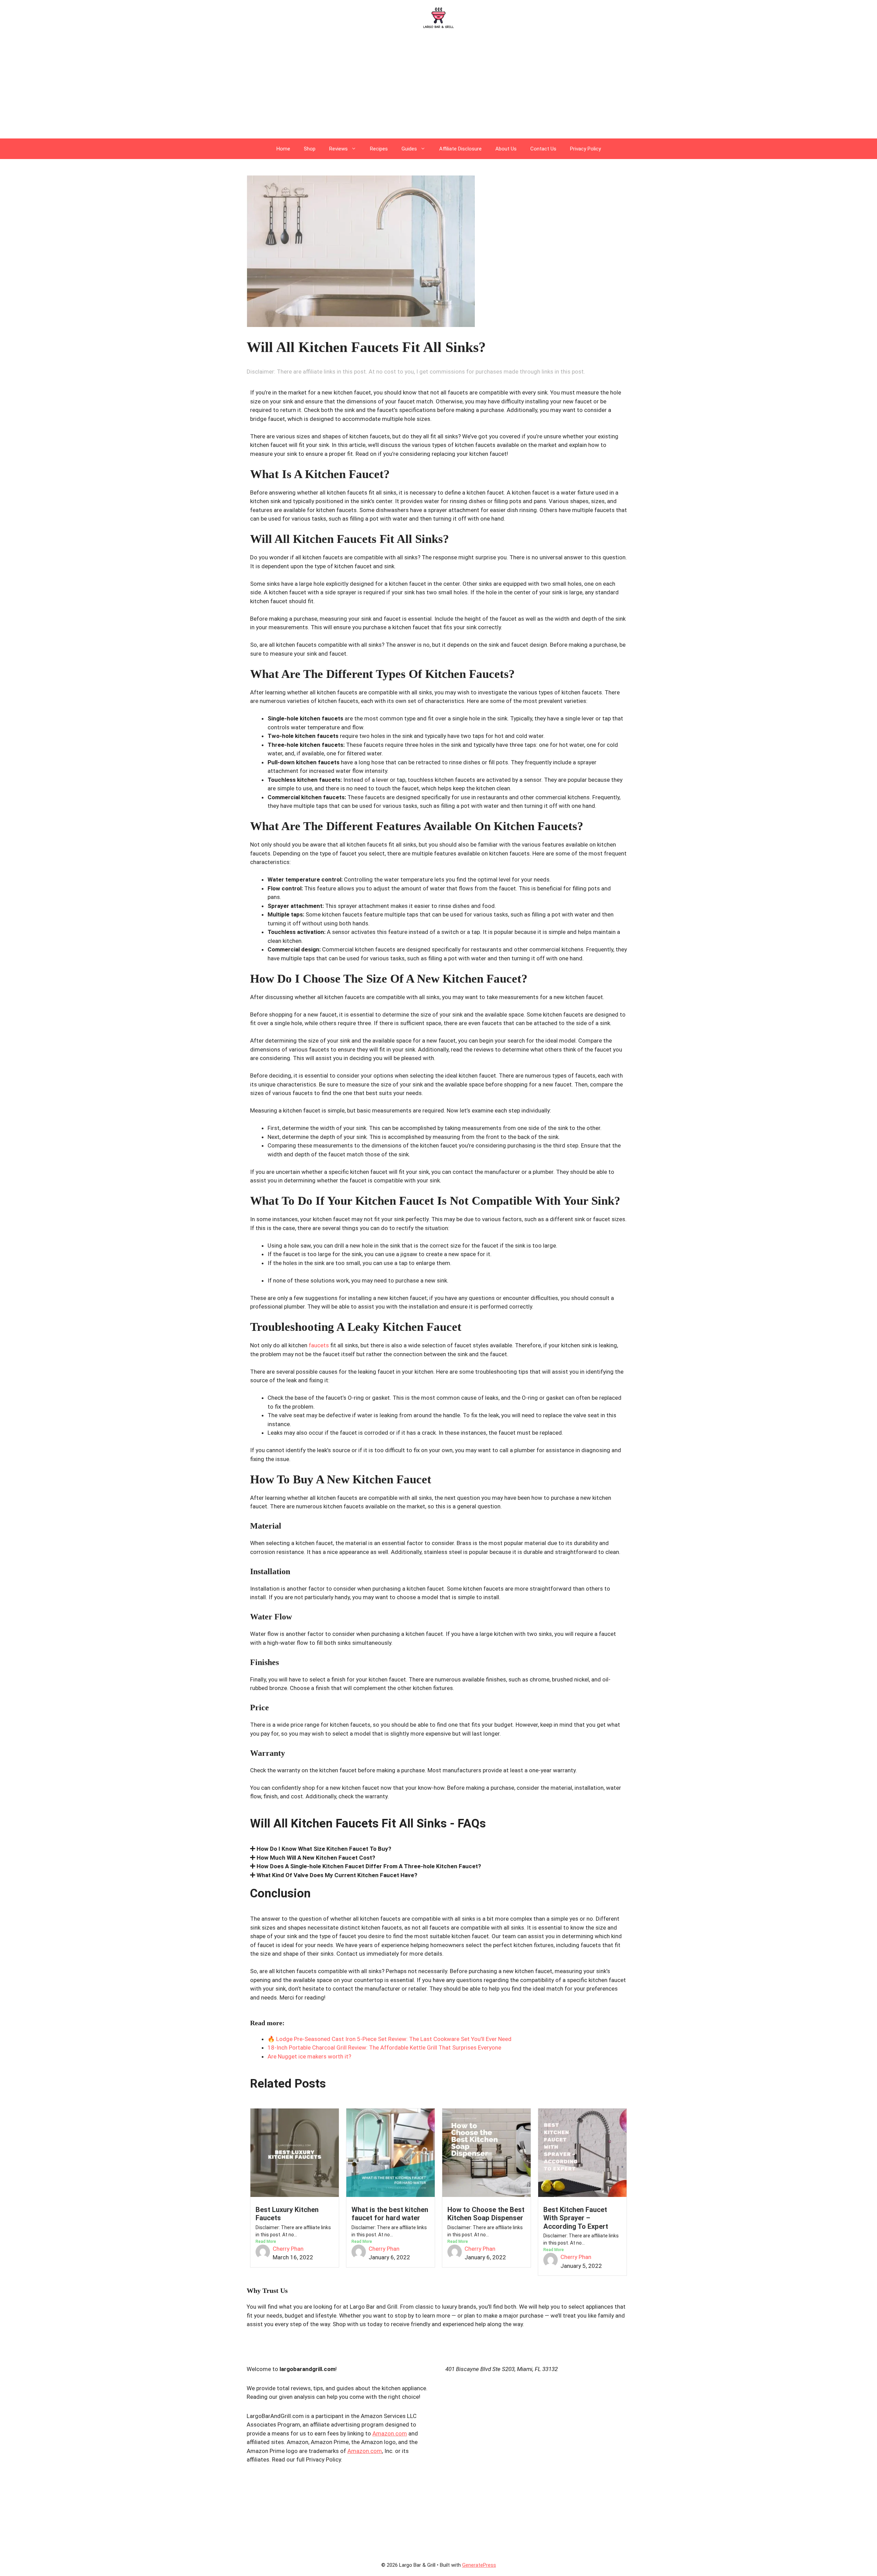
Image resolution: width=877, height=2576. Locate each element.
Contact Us (543, 149)
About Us (506, 149)
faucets (319, 1345)
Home (283, 149)
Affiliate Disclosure (460, 149)
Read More (266, 2241)
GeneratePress (479, 2565)
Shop (310, 149)
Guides (409, 149)
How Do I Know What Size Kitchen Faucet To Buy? (324, 1849)
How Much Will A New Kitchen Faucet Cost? (316, 1858)
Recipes (379, 149)
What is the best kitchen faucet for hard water (390, 2214)
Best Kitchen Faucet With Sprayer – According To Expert (576, 2218)
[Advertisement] (438, 87)
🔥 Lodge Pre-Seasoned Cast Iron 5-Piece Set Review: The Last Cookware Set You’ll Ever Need (390, 2039)
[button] (438, 1849)
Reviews (338, 149)
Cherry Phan (288, 2249)
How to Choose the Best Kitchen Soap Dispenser (486, 2214)
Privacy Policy (585, 149)
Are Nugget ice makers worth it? (309, 2056)
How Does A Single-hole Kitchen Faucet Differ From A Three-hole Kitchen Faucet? (369, 1866)
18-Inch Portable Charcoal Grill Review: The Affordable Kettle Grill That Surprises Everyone (384, 2048)
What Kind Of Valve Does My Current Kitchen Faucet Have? (337, 1875)
